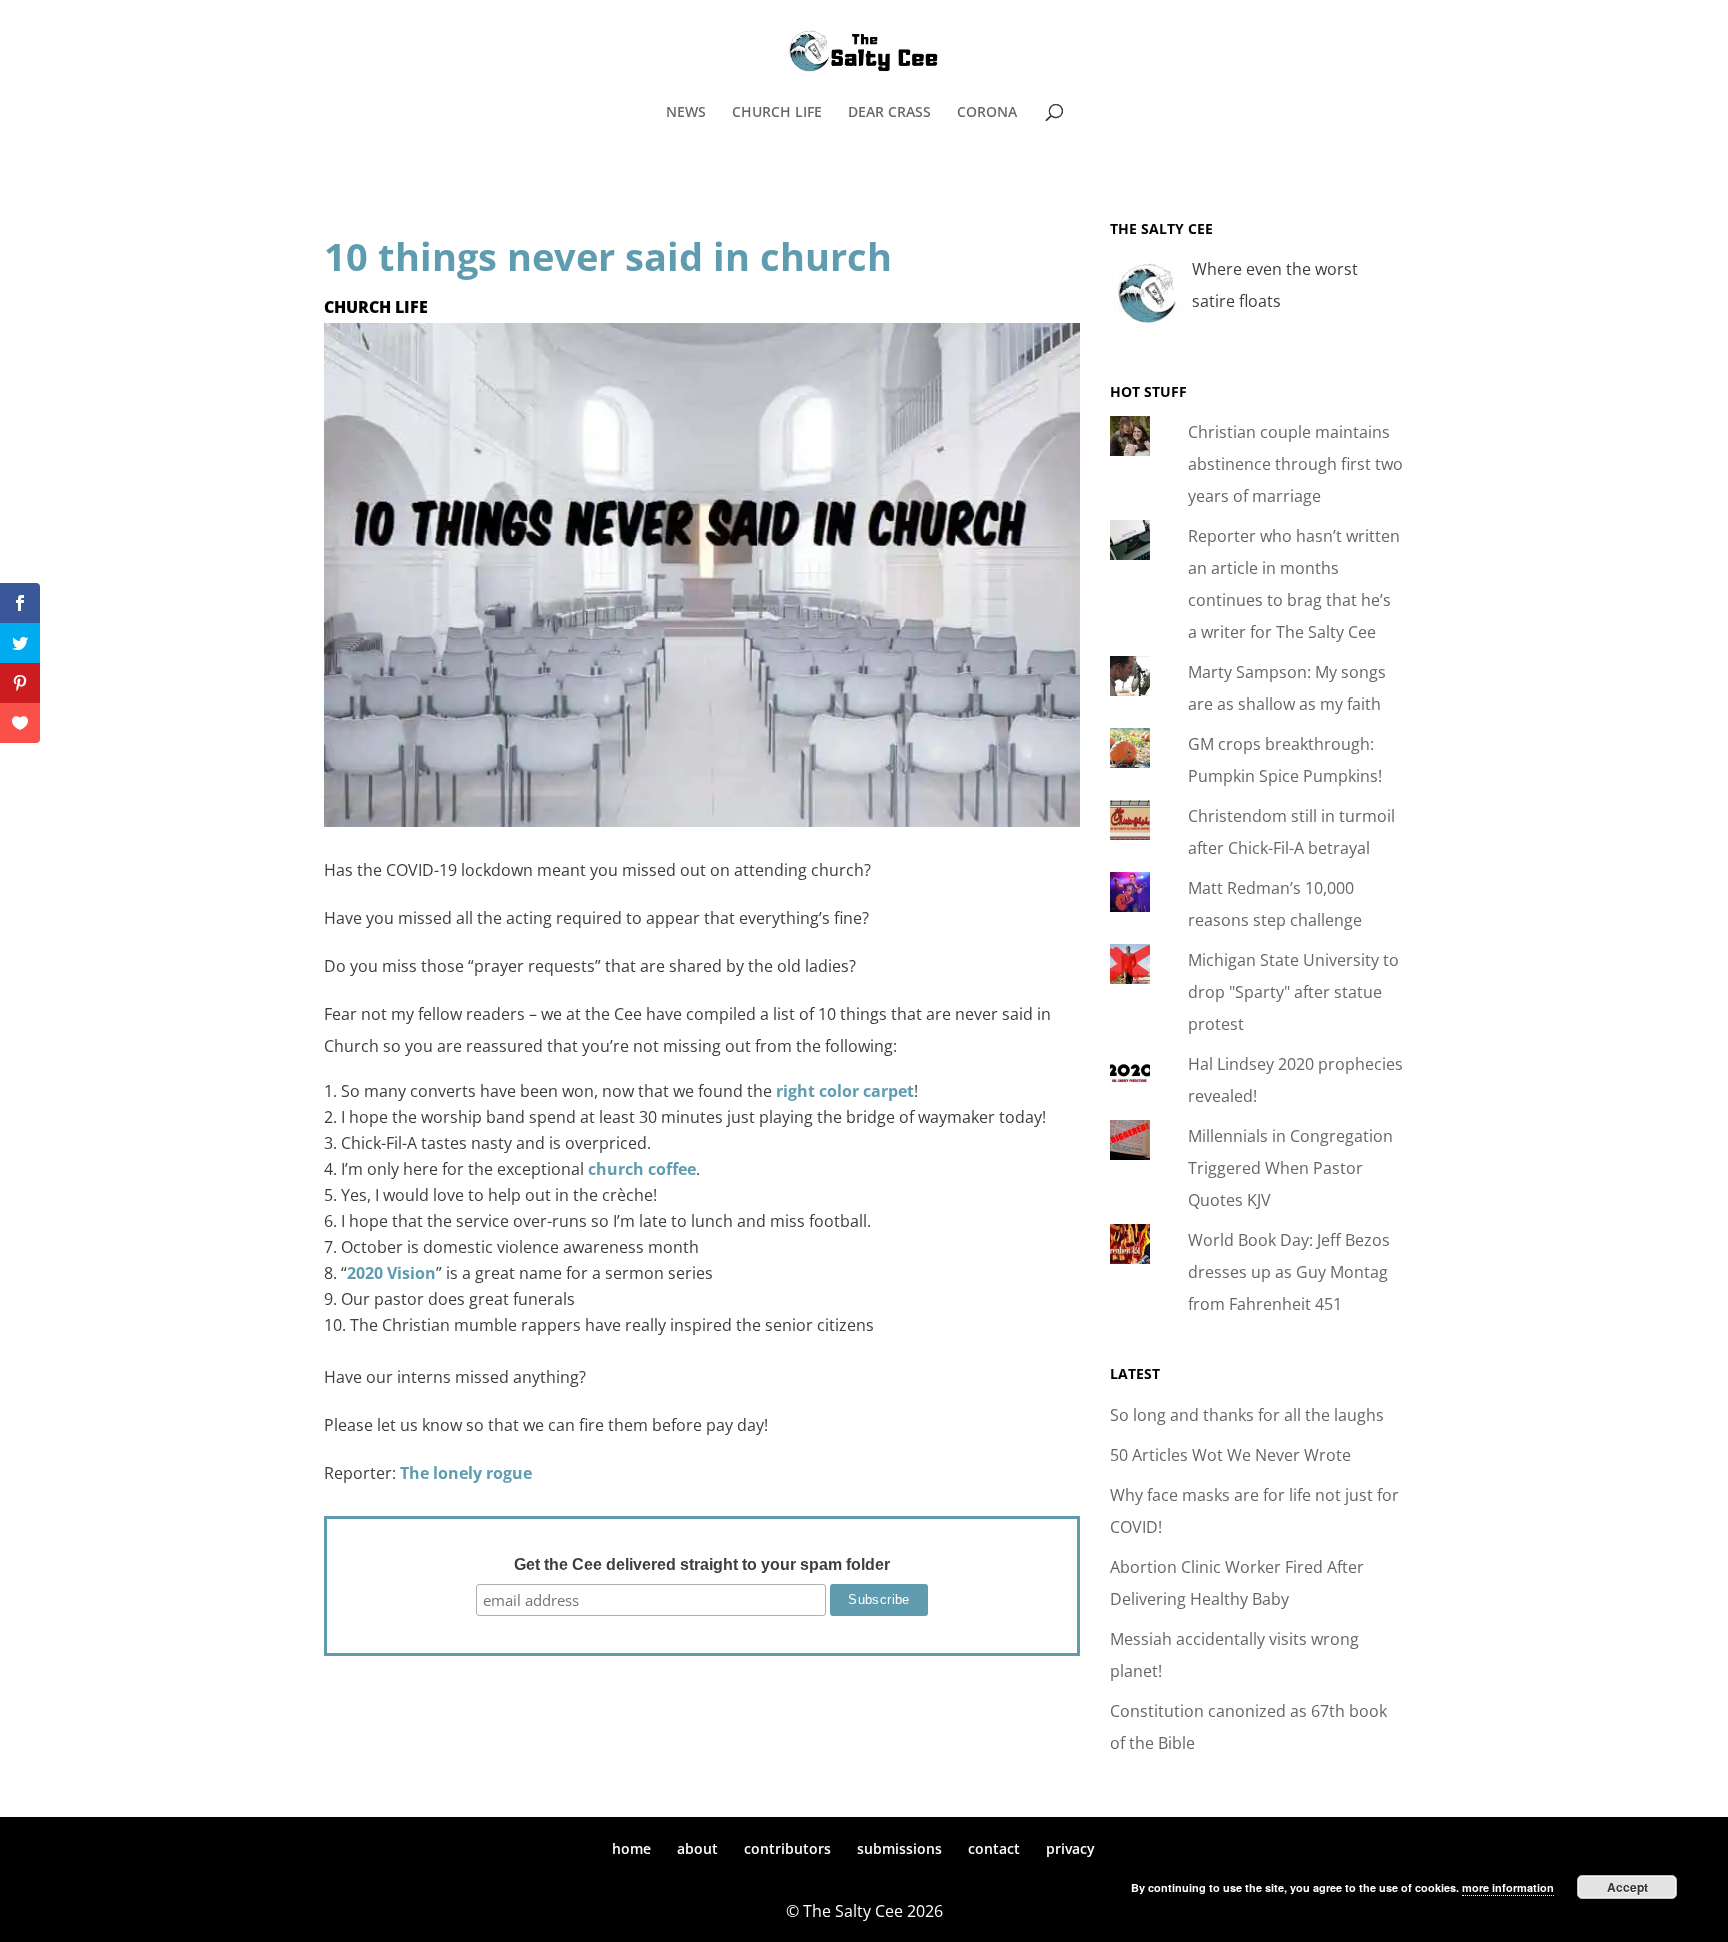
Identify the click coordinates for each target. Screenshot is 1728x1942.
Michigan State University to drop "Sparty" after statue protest (1293, 992)
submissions (899, 1848)
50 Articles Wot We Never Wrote (1230, 1455)
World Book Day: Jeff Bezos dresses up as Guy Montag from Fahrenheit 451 (1289, 1272)
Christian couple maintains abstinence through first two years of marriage (1295, 464)
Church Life (376, 307)
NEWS (686, 113)
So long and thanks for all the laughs (1247, 1415)
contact (994, 1848)
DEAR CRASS (889, 113)
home (631, 1848)
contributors (787, 1848)
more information (1508, 1887)
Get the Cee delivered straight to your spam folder (702, 1564)
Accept (1627, 1887)
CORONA (987, 113)
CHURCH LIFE (777, 113)
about (697, 1848)
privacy (1070, 1848)
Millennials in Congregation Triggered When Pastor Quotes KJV (1290, 1168)
